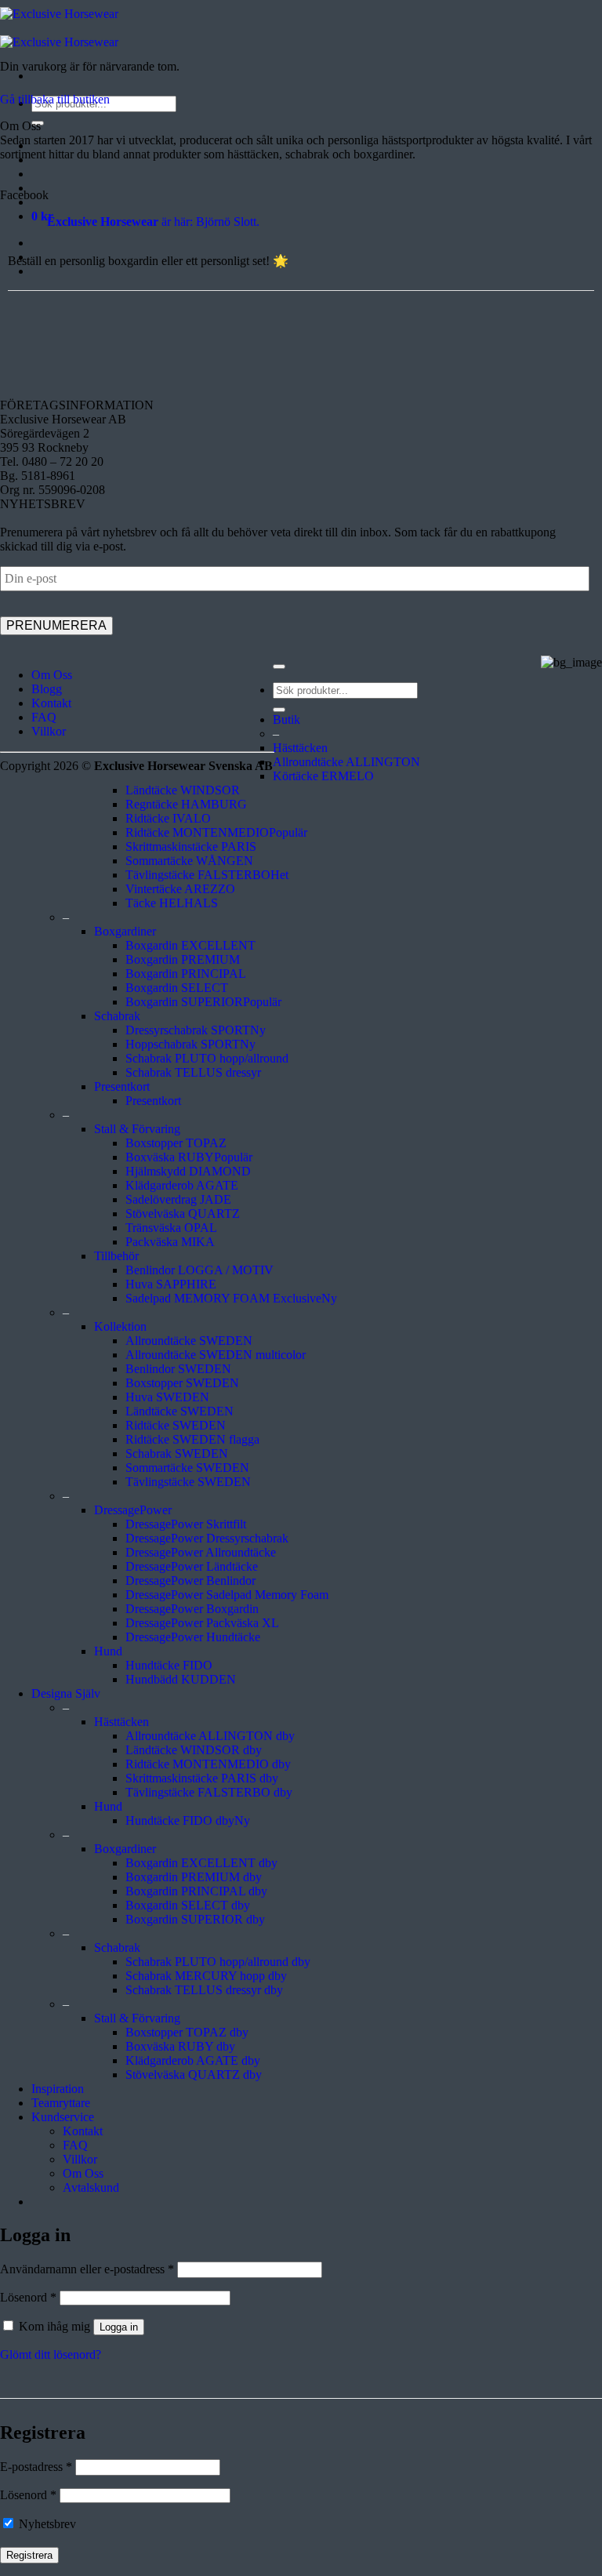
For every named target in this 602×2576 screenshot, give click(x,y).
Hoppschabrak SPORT (183, 1044)
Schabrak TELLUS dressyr (193, 1072)
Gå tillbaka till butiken (55, 99)
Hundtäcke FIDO (169, 1665)
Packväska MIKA (170, 1242)
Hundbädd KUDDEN (181, 1679)
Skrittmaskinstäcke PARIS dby (202, 1778)
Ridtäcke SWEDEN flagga (192, 1439)
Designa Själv (66, 1693)
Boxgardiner (125, 931)
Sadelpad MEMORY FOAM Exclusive (223, 1298)
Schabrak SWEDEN (177, 1453)
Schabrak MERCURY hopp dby (206, 1976)
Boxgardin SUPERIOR (184, 1002)
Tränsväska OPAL (171, 1228)
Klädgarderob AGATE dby (193, 2060)
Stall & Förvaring (137, 1129)
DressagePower (133, 1510)
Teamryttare (61, 2103)
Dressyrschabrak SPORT (188, 1030)
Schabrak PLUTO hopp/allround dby (218, 1962)
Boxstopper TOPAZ (176, 1143)
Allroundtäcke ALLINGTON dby (210, 1736)
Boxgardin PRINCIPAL (186, 974)
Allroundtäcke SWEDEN (189, 1341)
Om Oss (52, 675)
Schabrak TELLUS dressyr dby (204, 1990)
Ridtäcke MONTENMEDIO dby (208, 1764)
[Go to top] (279, 667)
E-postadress (36, 2467)
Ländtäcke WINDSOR (183, 790)
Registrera (29, 2555)
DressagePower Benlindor (190, 1580)
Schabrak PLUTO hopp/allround (207, 1058)
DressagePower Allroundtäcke (201, 1552)
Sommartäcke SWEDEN (187, 1468)
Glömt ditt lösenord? (51, 2354)
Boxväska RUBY (170, 1157)
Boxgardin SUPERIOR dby (195, 1919)
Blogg (47, 689)
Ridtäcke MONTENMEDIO (197, 832)
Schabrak (117, 1016)
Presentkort (122, 1086)
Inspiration (58, 2089)
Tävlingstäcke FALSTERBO (198, 875)
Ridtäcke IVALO (168, 818)
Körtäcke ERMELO (323, 776)
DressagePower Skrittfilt (186, 1524)
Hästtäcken (300, 748)
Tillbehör (116, 1256)
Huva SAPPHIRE (171, 1284)
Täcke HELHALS (172, 903)
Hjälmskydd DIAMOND (188, 1171)
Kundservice (63, 2117)
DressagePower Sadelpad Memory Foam (227, 1595)
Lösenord (28, 2297)
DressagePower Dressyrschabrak (207, 1538)
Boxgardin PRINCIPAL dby (196, 1891)
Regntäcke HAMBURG (186, 804)
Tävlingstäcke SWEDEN (188, 1482)
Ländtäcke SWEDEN (180, 1411)
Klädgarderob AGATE (182, 1185)
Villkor (49, 731)
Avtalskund (91, 2187)
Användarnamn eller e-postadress (87, 2269)
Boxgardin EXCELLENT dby (201, 1863)
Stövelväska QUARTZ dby (194, 2075)
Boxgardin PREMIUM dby (194, 1877)
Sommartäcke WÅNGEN (189, 861)
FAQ (44, 717)
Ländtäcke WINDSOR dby (194, 1750)
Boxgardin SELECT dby (188, 1905)
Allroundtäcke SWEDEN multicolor (216, 1355)
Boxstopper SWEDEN (182, 1383)
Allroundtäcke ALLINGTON (346, 762)
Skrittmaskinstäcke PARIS (191, 847)
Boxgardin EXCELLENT (190, 945)
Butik (286, 719)
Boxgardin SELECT (177, 988)
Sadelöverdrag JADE (178, 1199)
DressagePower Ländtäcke (192, 1566)
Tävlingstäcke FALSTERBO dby (209, 1792)
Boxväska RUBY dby (180, 2046)
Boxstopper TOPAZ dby (187, 2032)
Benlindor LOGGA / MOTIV (199, 1270)
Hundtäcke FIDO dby (180, 1820)
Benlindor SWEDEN (178, 1369)
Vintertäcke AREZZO (180, 889)
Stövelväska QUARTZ (183, 1214)
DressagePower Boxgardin (192, 1609)
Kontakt (51, 703)
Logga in (119, 2327)
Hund (108, 1651)
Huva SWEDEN (167, 1397)
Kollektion (120, 1326)
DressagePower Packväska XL (202, 1623)
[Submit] (279, 710)
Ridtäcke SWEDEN (176, 1425)
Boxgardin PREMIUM (183, 959)
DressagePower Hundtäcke (193, 1637)
